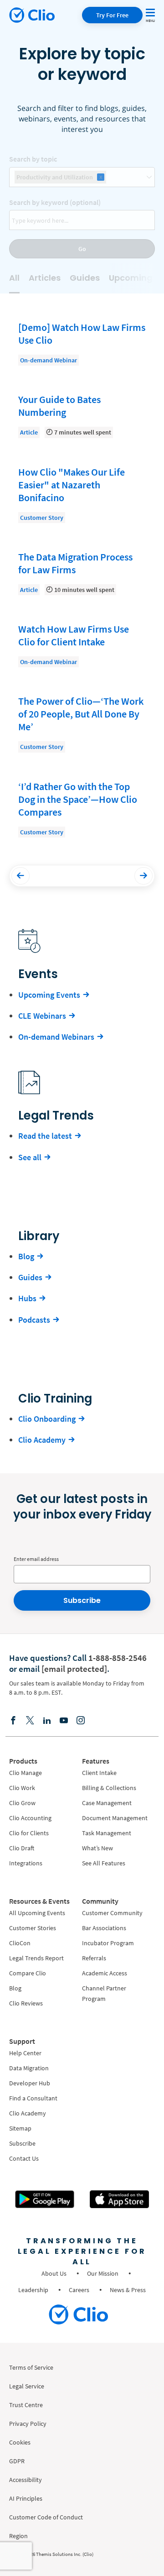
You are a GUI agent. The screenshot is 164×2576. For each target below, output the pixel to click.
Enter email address (36, 1559)
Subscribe (82, 1600)
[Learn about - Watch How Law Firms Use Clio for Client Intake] (82, 645)
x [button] (101, 177)
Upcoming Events (49, 995)
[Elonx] (30, 1720)
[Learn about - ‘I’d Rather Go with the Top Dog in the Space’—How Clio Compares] (82, 809)
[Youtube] (64, 1720)
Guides (85, 278)
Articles (45, 278)
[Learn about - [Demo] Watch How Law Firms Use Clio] (82, 343)
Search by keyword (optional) (55, 202)
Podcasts (34, 1320)
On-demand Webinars (56, 1037)
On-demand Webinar (49, 360)
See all (30, 1157)
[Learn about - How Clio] (82, 494)
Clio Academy (42, 1440)
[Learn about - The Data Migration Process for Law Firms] (82, 573)
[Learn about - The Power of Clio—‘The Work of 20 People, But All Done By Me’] (82, 723)
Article (29, 432)
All (14, 278)
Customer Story (42, 518)
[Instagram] (81, 1720)
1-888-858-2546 (118, 1658)
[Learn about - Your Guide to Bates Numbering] (82, 415)
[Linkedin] (47, 1720)
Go (82, 249)
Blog (26, 1256)
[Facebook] (13, 1720)
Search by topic (33, 159)
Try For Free (112, 15)
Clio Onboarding (47, 1419)
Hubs (27, 1298)
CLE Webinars (42, 1016)
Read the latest (45, 1136)
